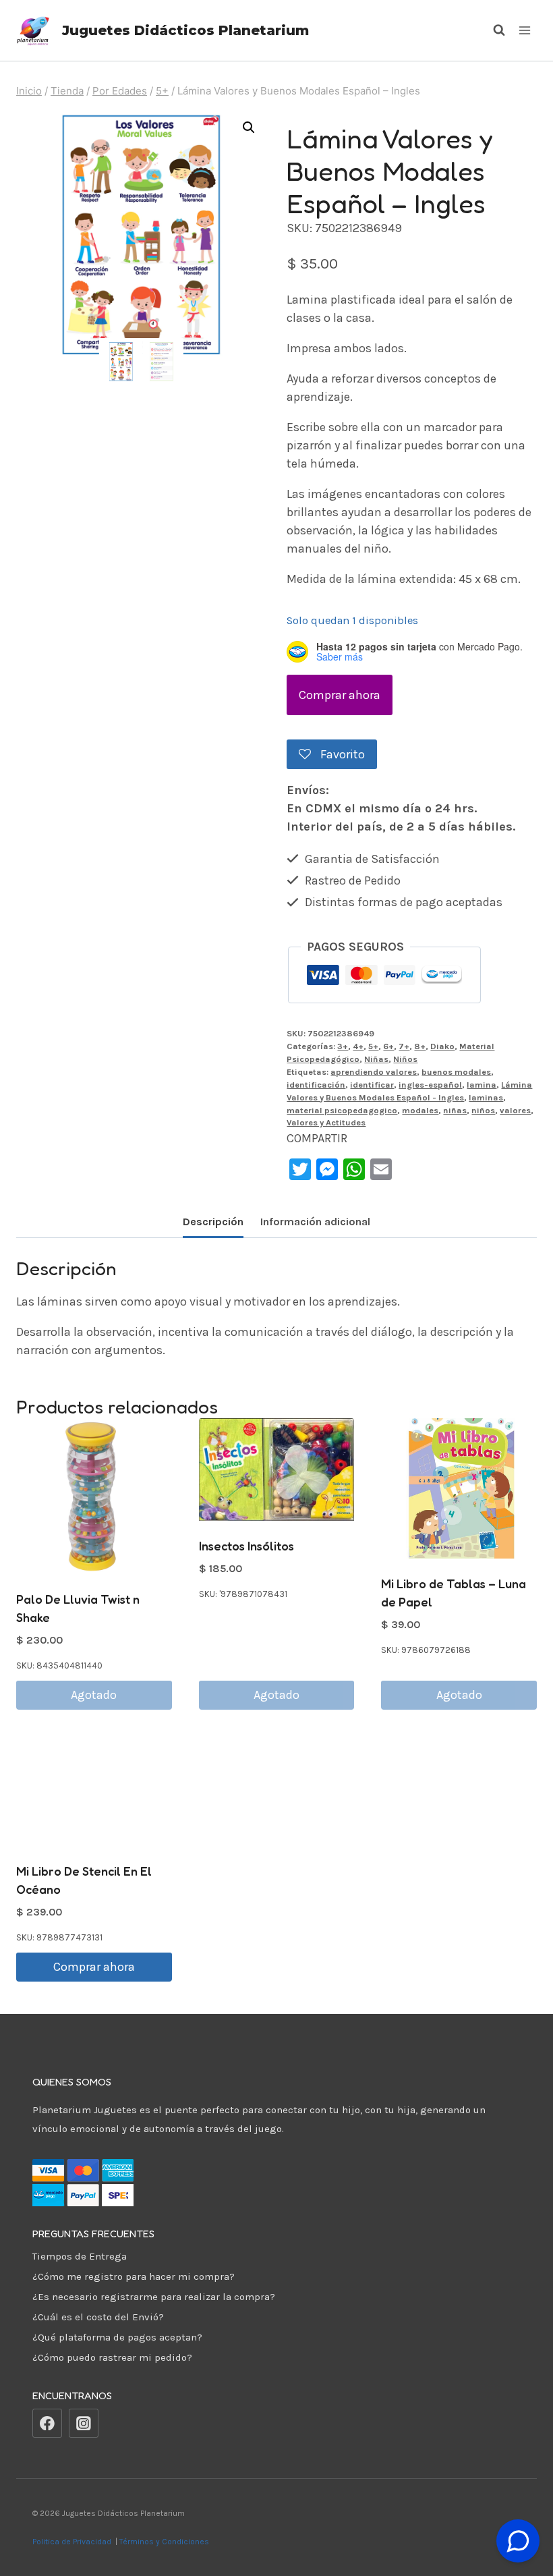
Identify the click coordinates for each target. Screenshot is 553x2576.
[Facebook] (47, 2424)
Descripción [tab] (213, 1222)
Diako (442, 1046)
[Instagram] (84, 2424)
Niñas (376, 1059)
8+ (420, 1046)
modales (420, 1110)
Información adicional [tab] (315, 1222)
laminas (486, 1097)
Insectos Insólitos (246, 1546)
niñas (455, 1110)
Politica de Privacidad (73, 2542)
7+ (404, 1046)
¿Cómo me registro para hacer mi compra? (134, 2276)
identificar (372, 1085)
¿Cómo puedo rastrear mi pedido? (112, 2357)
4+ (358, 1046)
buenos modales (456, 1072)
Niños (405, 1059)
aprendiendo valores (374, 1072)
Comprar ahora (340, 695)
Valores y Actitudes (326, 1122)
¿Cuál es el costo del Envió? (98, 2317)
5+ (373, 1046)
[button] (249, 128)
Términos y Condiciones (166, 2542)
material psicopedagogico (342, 1110)
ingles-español (430, 1085)
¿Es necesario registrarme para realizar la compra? (154, 2297)
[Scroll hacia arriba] (518, 2508)
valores (515, 1110)
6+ (388, 1046)
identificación (316, 1085)
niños (483, 1110)
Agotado (94, 1695)
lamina (482, 1085)
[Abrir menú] (524, 30)
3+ (343, 1046)
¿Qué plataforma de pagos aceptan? (117, 2337)
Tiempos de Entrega (80, 2256)
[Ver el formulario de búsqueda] (492, 30)
